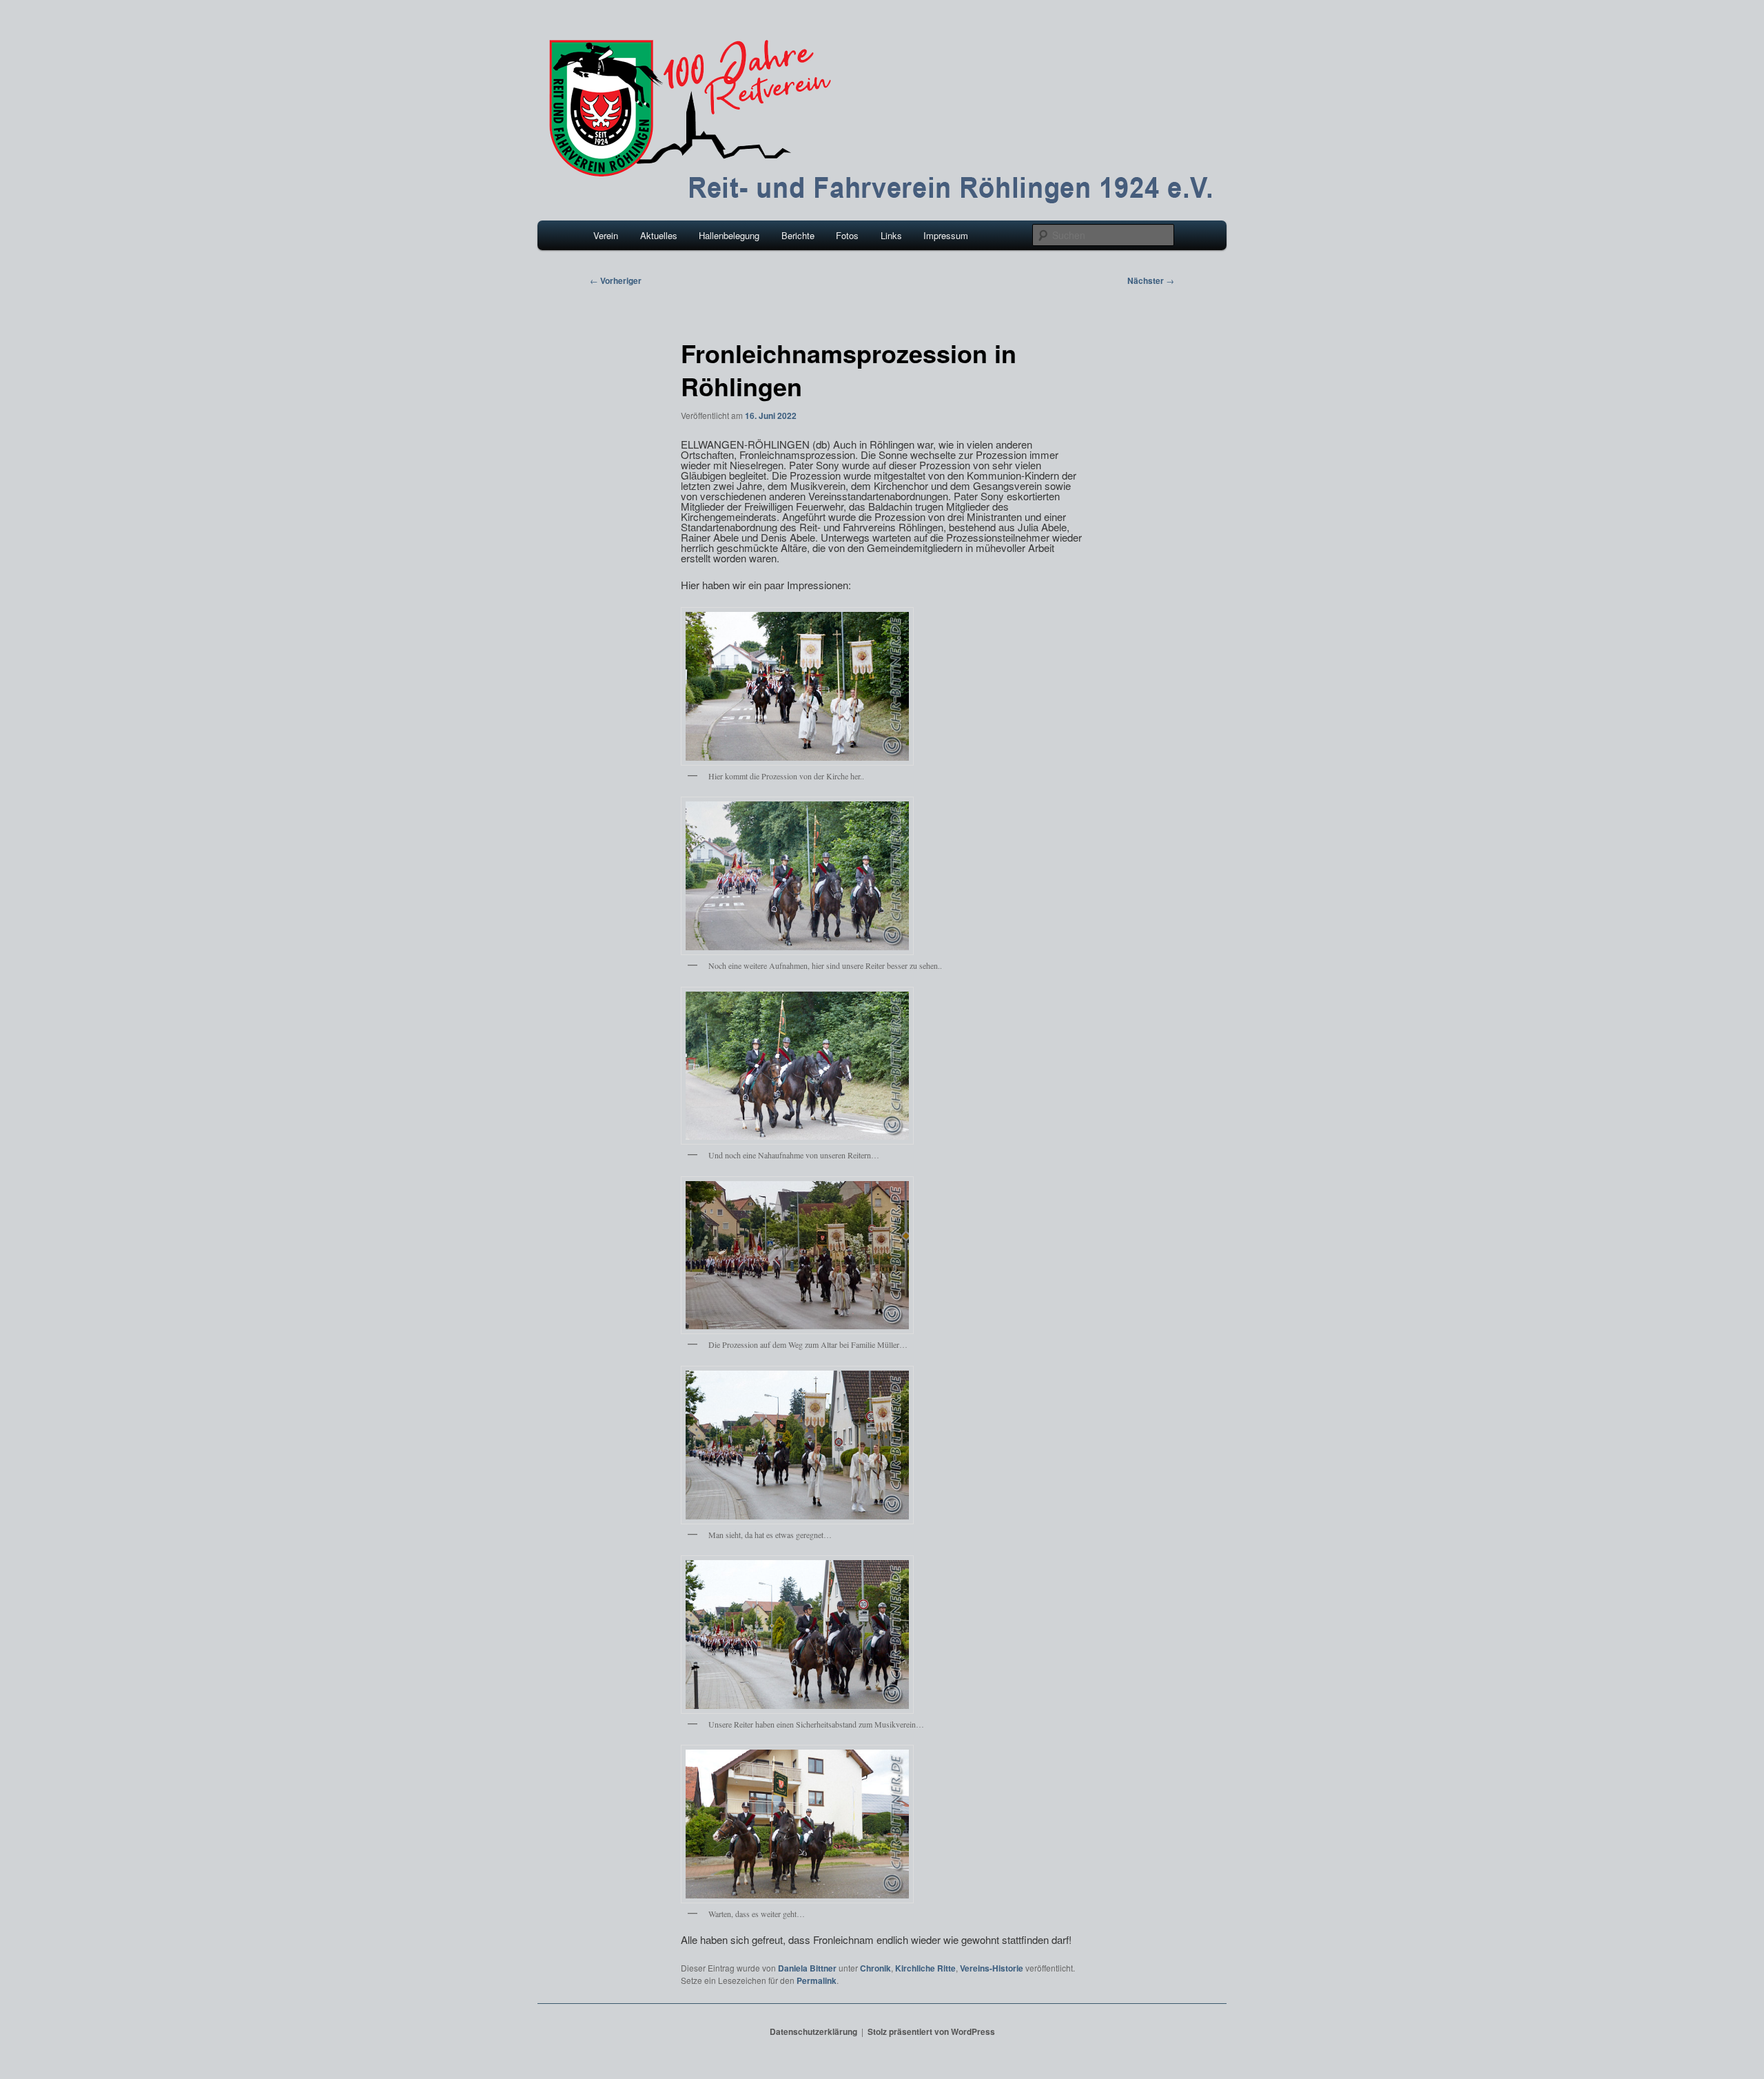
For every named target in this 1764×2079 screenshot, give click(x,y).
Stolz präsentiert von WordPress (931, 2031)
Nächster (1151, 280)
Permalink (817, 1980)
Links (891, 235)
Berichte (798, 235)
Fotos (847, 235)
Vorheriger (616, 280)
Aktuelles (659, 235)
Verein (606, 235)
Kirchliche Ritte (925, 1968)
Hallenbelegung (729, 235)
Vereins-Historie (992, 1968)
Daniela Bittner (807, 1968)
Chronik (875, 1968)
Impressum (946, 235)
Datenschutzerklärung (813, 2031)
